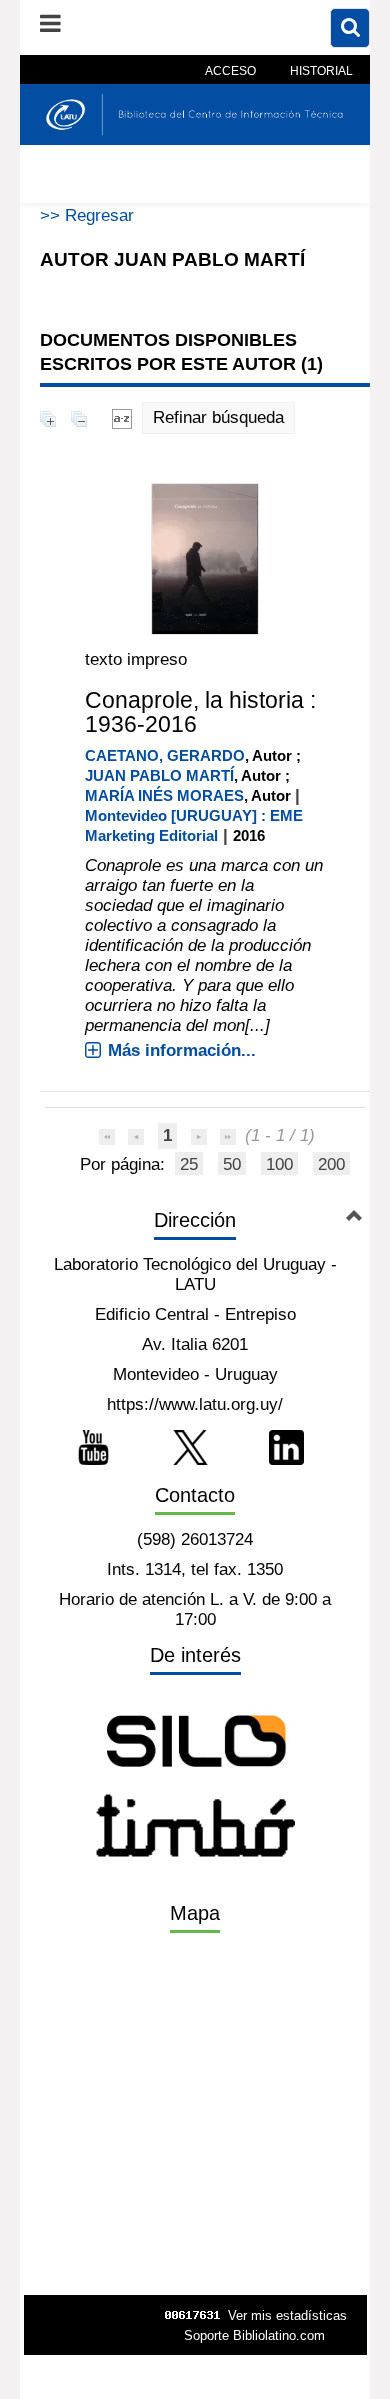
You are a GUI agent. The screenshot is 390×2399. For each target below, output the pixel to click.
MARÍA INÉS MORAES (164, 795)
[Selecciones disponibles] (122, 417)
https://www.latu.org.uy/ (195, 1404)
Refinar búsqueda (218, 417)
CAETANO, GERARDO (165, 755)
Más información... (182, 1050)
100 (279, 1164)
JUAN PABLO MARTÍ (159, 775)
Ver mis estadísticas (287, 2315)
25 (189, 1164)
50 (232, 1164)
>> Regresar (87, 215)
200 (331, 1164)
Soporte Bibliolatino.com (254, 2335)
